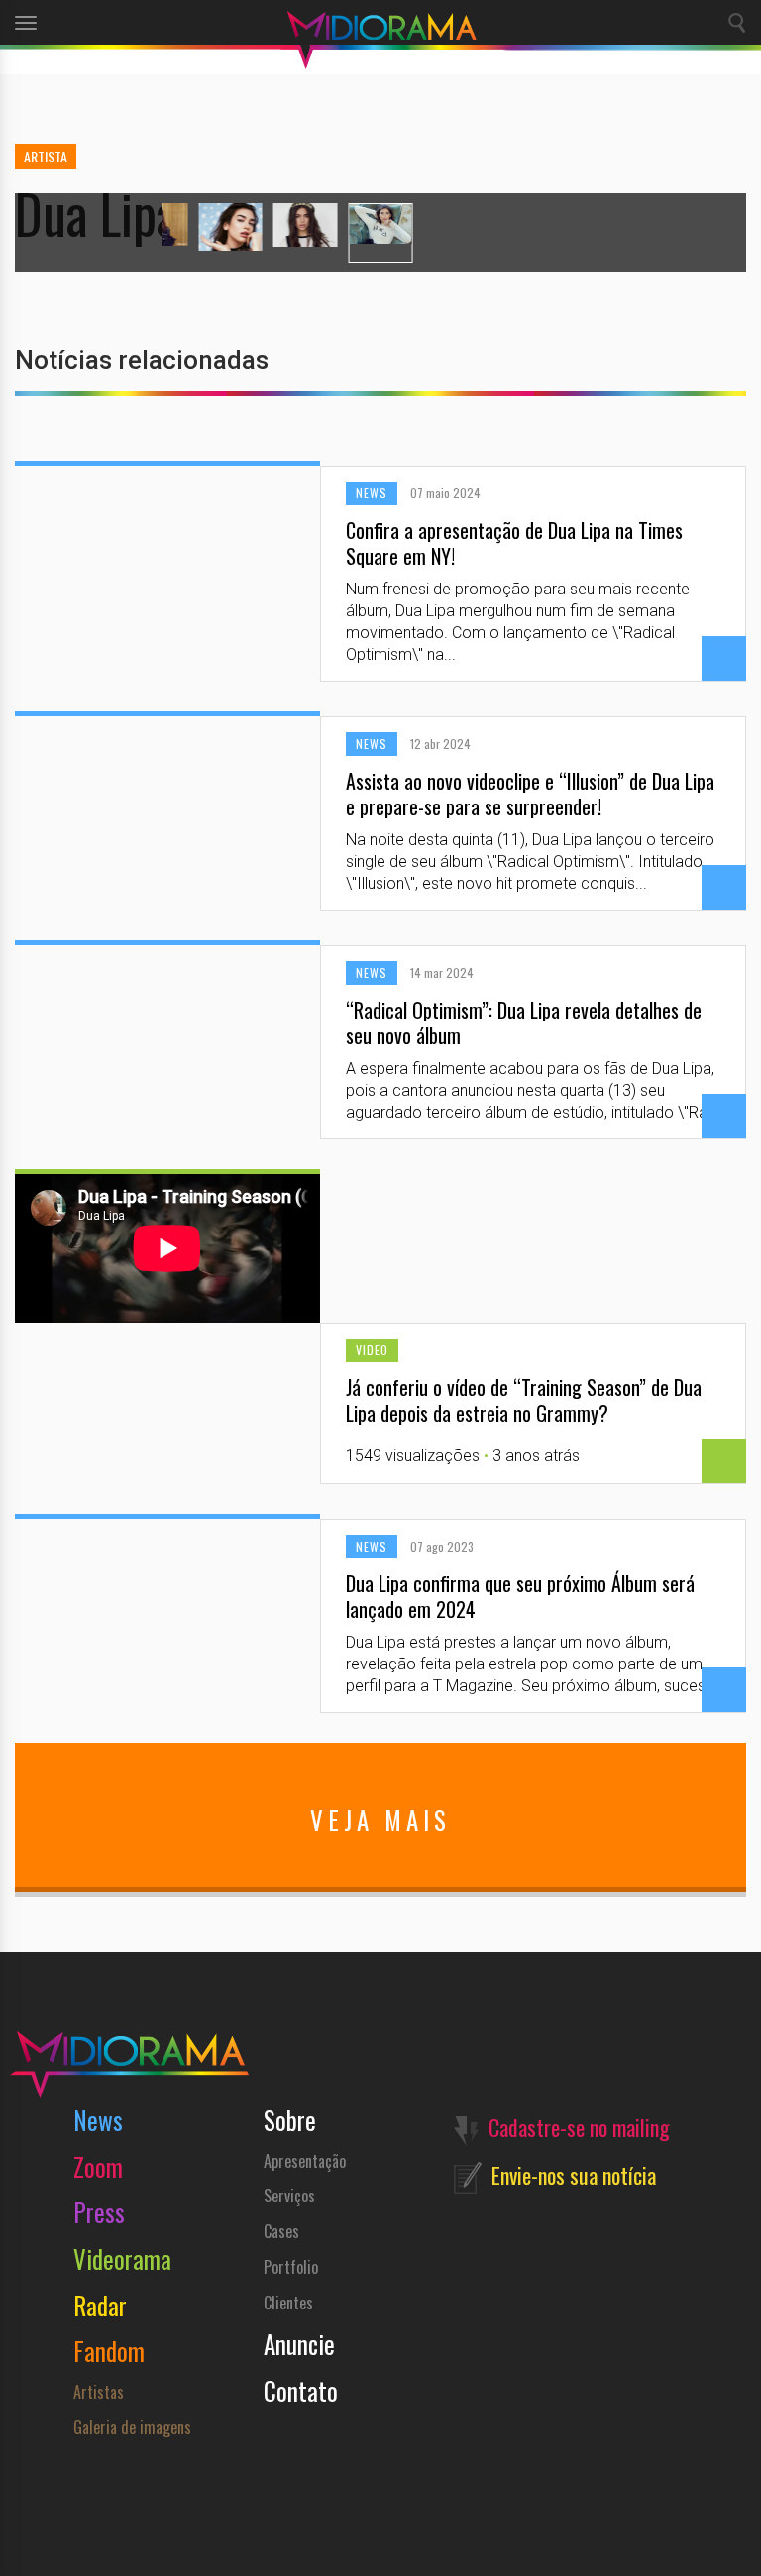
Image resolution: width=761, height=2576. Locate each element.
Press (99, 2212)
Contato (301, 2390)
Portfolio (291, 2267)
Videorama (122, 2258)
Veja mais (380, 1820)
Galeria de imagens (132, 2427)
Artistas (99, 2392)
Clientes (288, 2303)
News (98, 2120)
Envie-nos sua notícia (574, 2175)
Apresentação (305, 2161)
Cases (281, 2231)
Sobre (290, 2120)
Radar (100, 2305)
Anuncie (299, 2344)
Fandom (109, 2351)
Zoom (98, 2166)
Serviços (289, 2196)
